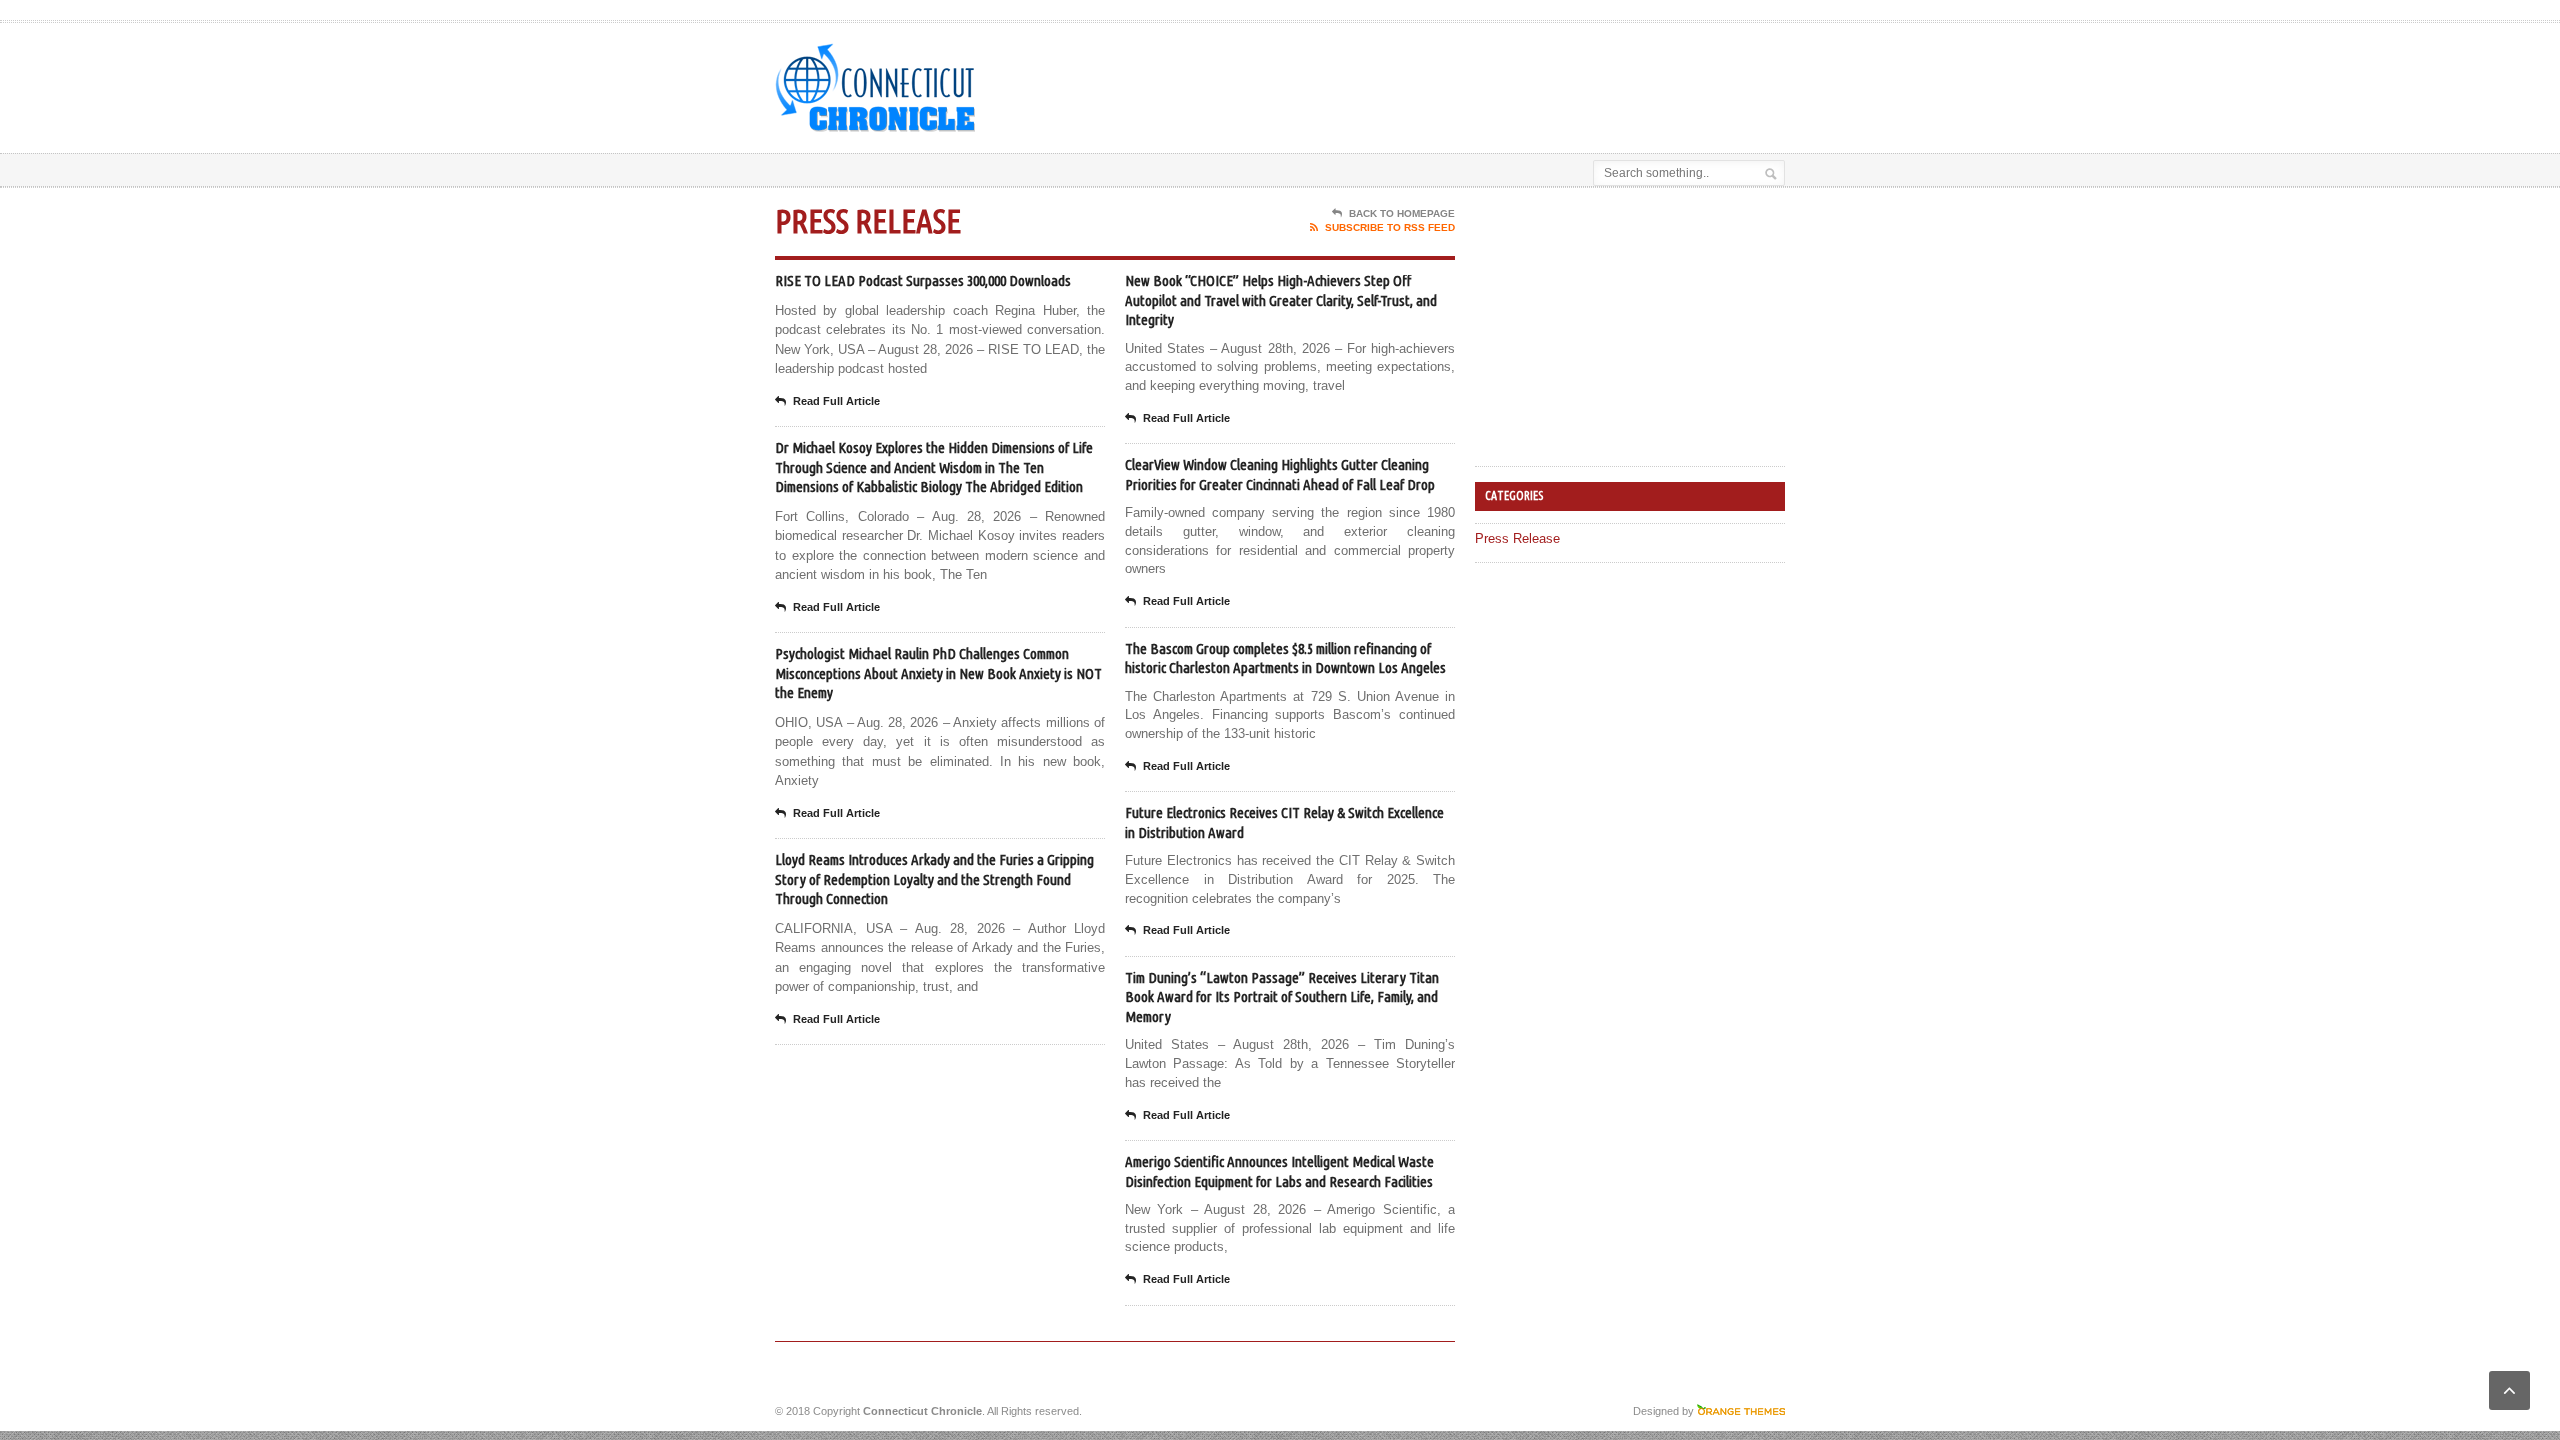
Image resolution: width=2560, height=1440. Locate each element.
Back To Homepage (1402, 213)
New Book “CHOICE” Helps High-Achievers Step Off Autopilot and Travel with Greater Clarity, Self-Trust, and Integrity (1281, 300)
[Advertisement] (1551, 73)
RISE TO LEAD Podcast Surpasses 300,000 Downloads (923, 280)
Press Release (1517, 538)
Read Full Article (836, 401)
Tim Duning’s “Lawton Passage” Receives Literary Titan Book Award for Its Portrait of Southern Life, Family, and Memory (1282, 997)
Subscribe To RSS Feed (1390, 227)
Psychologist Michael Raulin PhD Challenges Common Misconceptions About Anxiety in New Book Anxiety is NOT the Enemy (938, 673)
